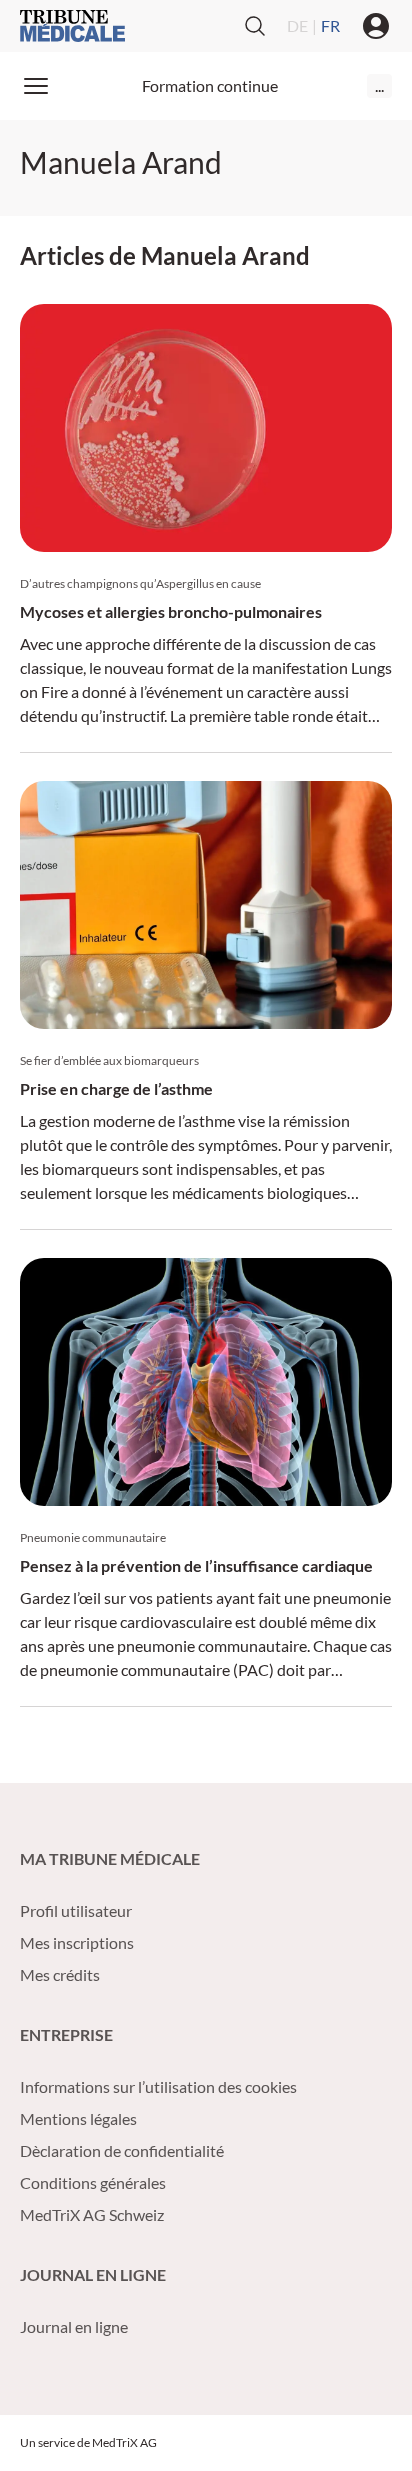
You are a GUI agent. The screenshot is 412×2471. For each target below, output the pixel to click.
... (379, 85)
